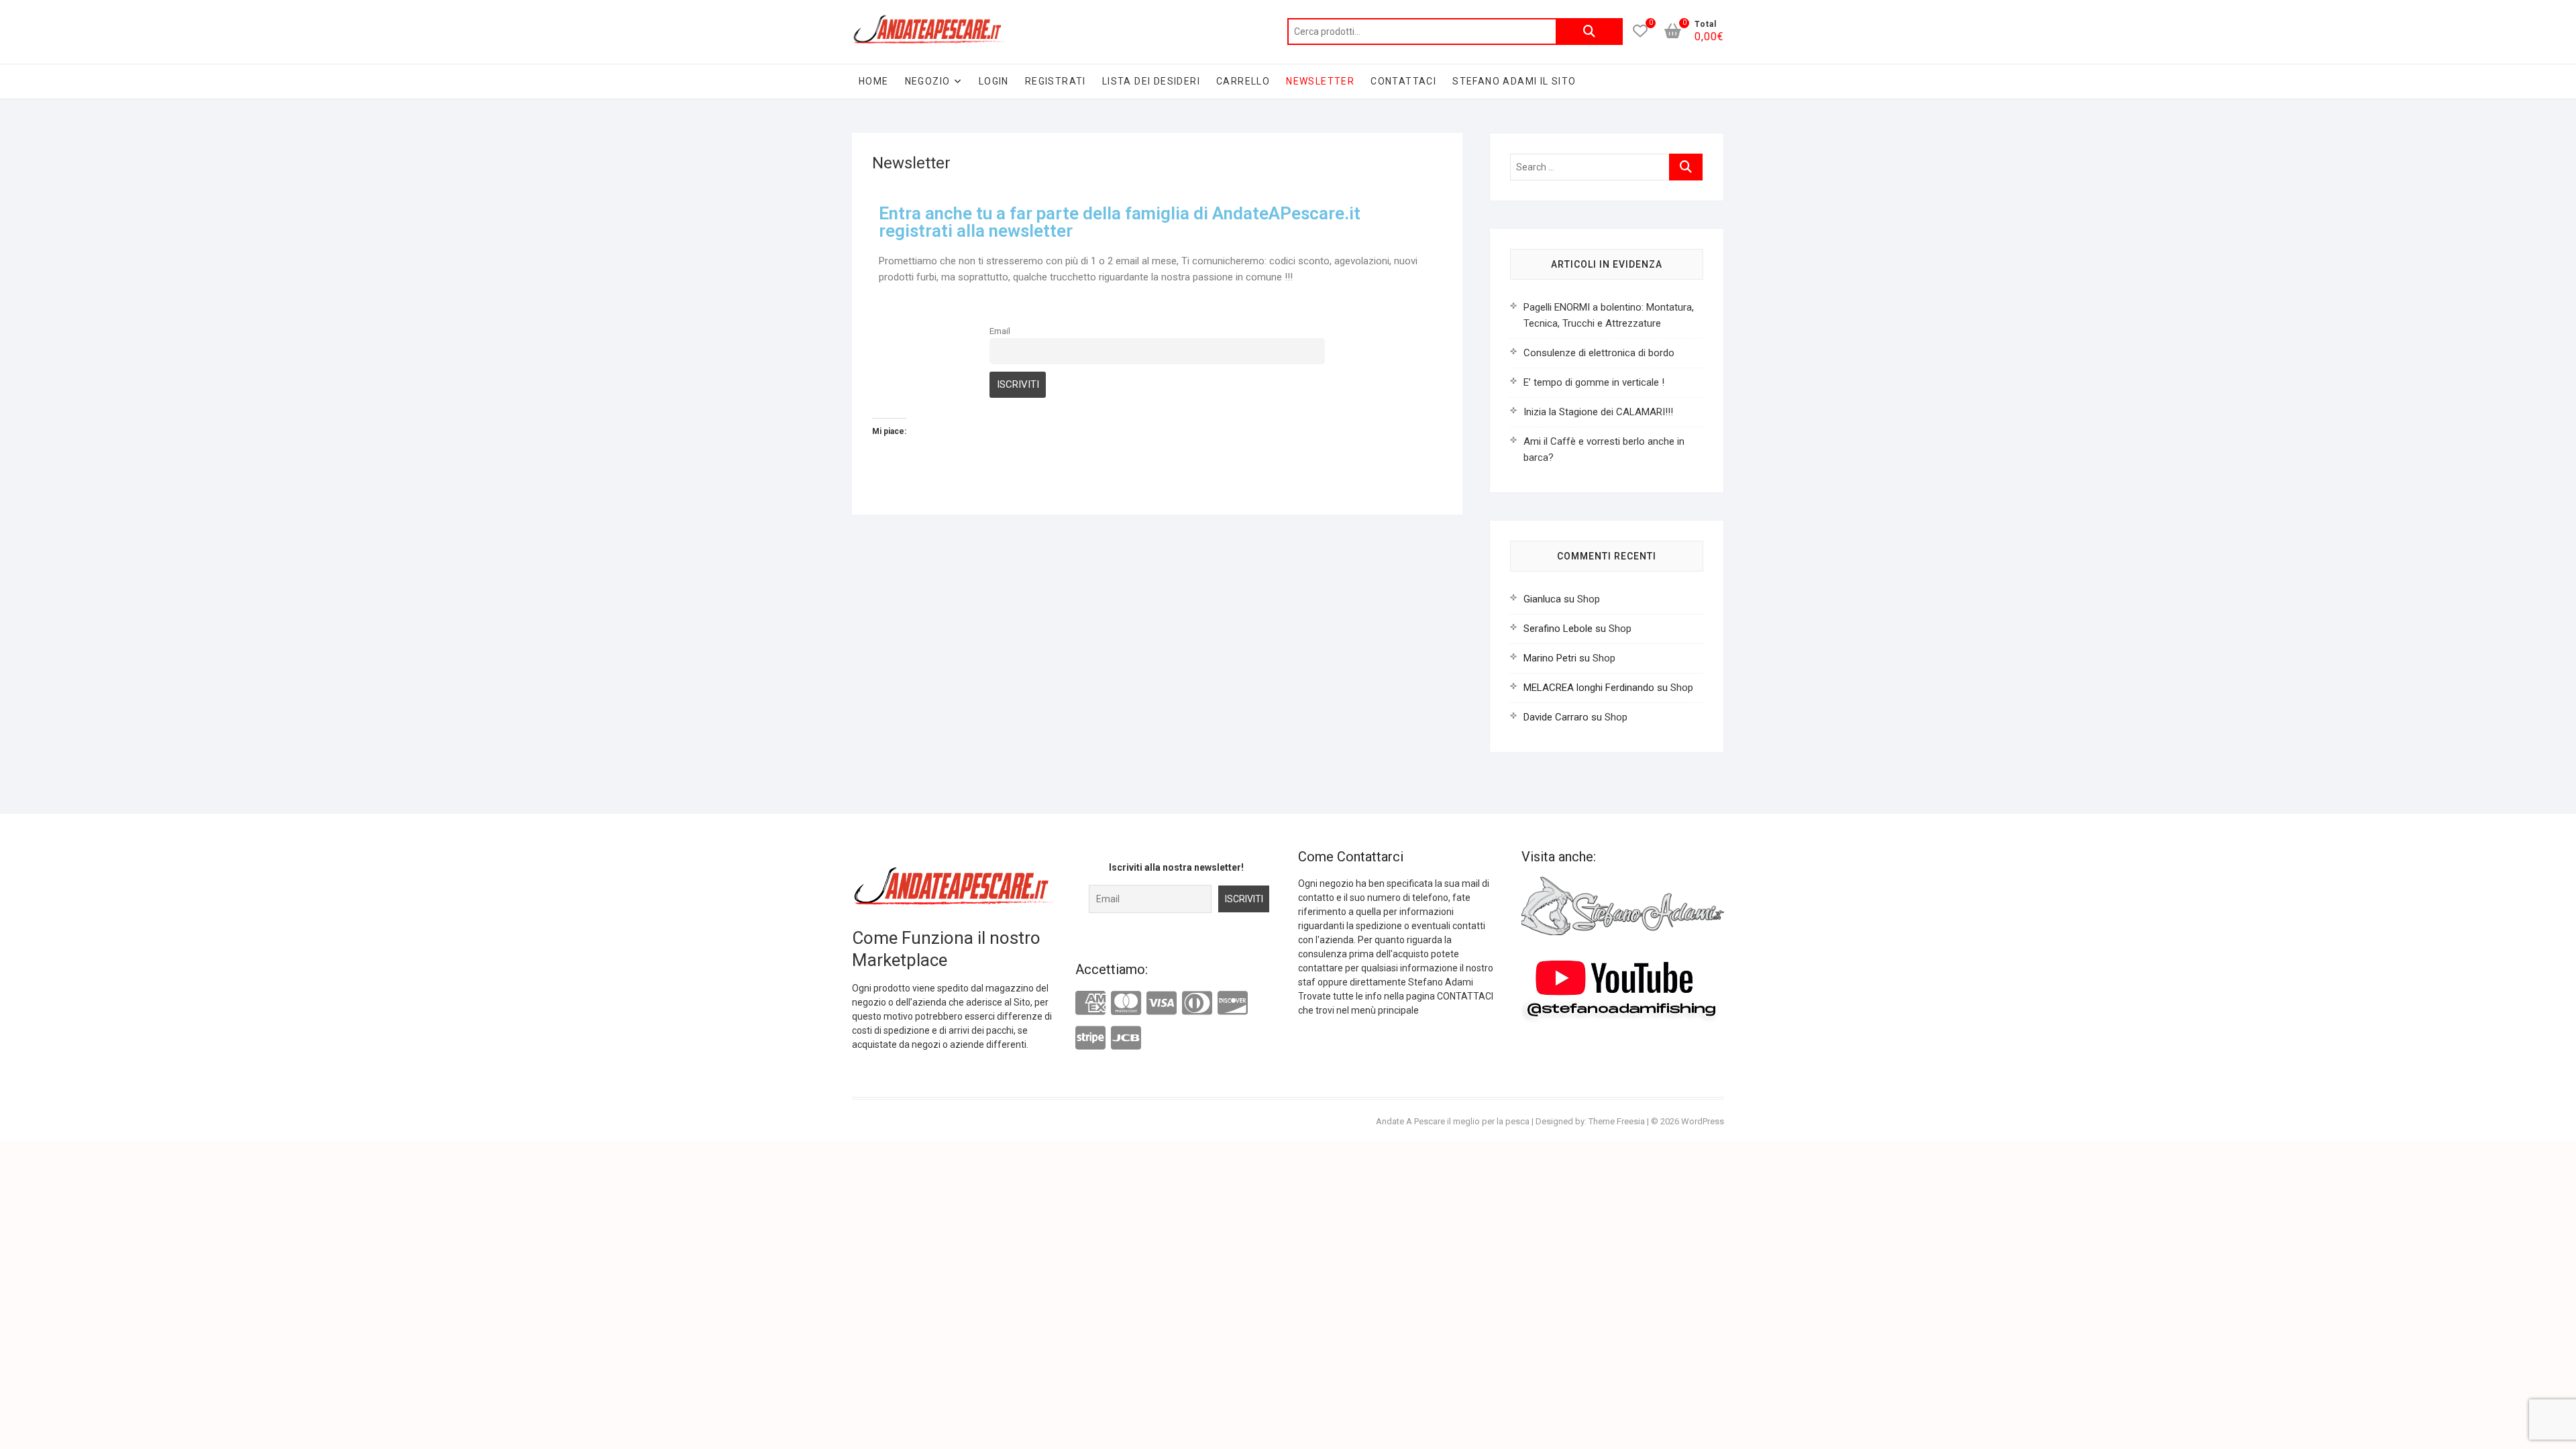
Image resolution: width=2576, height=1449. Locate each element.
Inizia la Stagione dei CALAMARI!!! (1598, 412)
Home (874, 81)
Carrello (1243, 81)
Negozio (928, 81)
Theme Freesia (1617, 1121)
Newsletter (1320, 81)
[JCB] (1126, 1038)
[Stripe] (1090, 1038)
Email (1000, 331)
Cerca (1589, 32)
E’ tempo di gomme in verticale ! (1594, 382)
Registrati (1056, 81)
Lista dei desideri (1151, 81)
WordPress (1703, 1121)
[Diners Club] (1197, 1003)
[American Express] (1090, 1004)
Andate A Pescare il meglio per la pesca (1453, 1121)
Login (994, 81)
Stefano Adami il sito (1514, 81)
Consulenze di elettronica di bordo (1599, 353)
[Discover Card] (1233, 1003)
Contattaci (1403, 81)
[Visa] (1162, 1003)
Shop (1589, 599)
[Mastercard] (1126, 1003)
